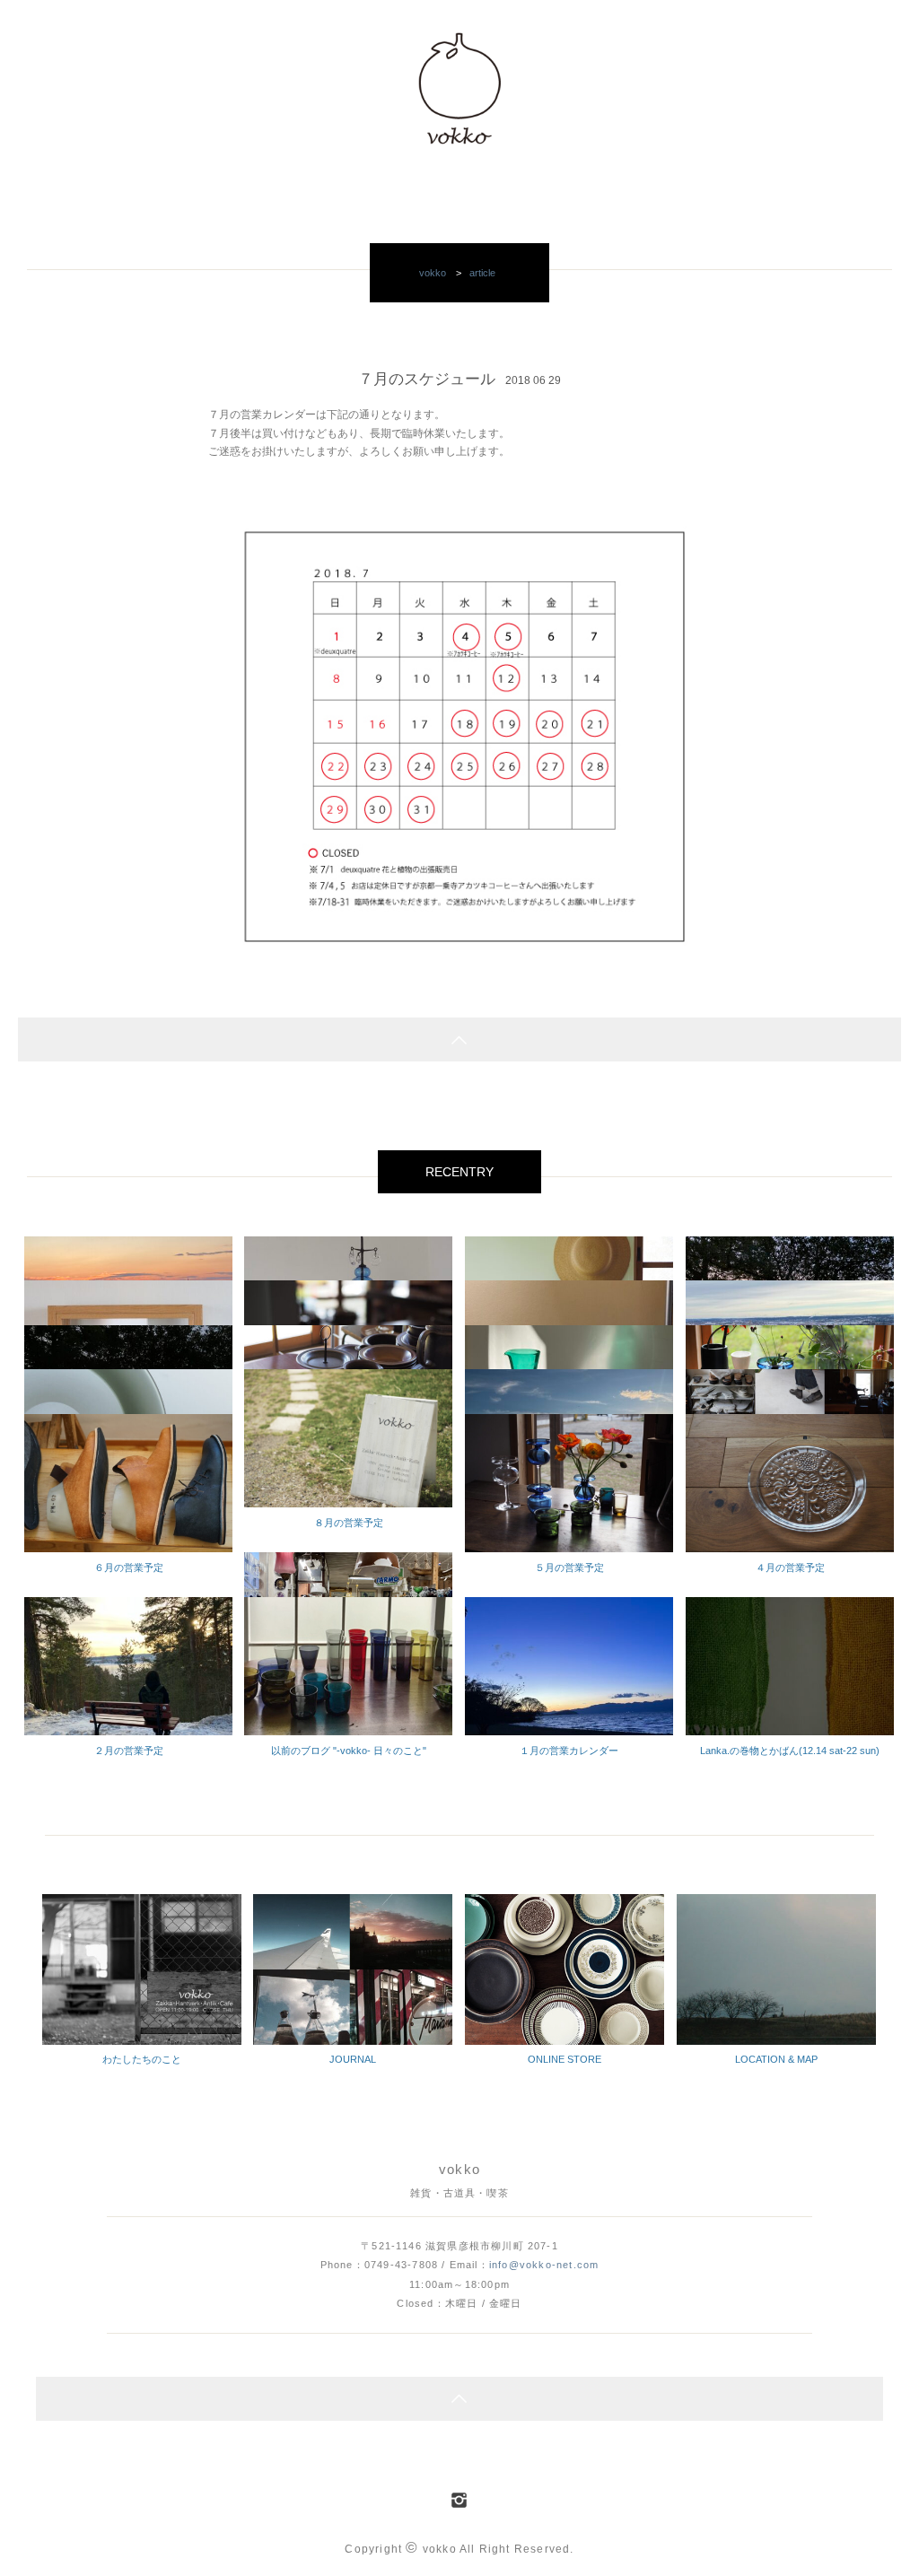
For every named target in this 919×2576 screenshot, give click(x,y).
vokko (433, 273)
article (482, 273)
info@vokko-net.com (544, 2265)
